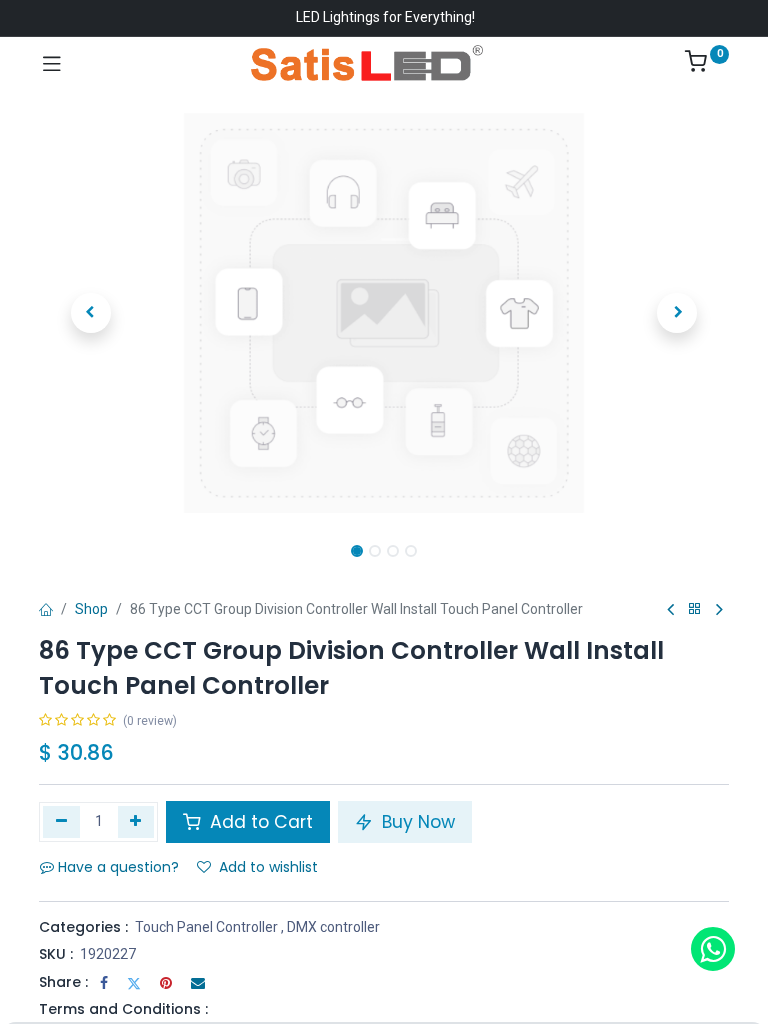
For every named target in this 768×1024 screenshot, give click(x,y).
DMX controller (333, 927)
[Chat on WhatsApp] (713, 949)
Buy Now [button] (416, 822)
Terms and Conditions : (123, 1009)
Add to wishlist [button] (268, 867)
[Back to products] (695, 609)
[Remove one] (61, 822)
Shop (91, 609)
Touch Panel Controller (206, 927)
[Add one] (136, 822)
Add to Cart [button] (259, 822)
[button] (91, 313)
